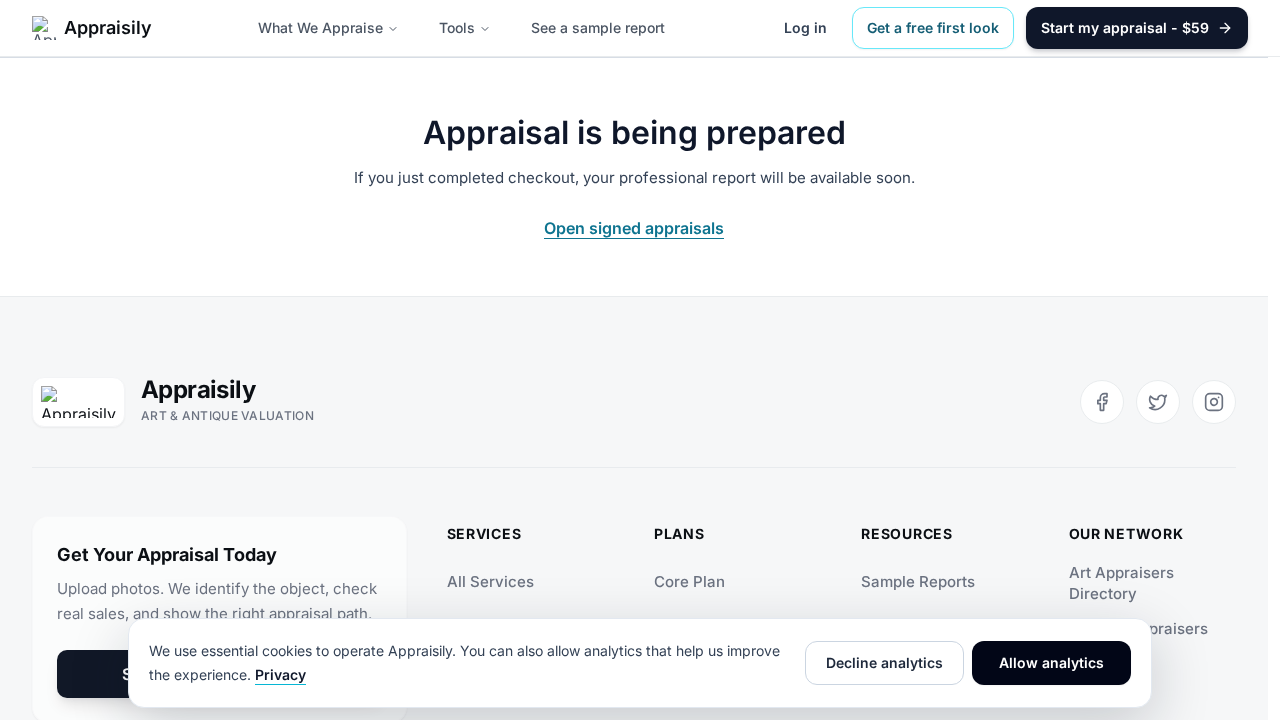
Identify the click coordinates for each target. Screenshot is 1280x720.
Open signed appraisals (634, 228)
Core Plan (689, 581)
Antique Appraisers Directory (1138, 639)
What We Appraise (320, 27)
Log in (805, 27)
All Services (490, 581)
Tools (457, 27)
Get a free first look (933, 27)
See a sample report (598, 27)
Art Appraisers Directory (1121, 583)
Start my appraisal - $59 (1125, 27)
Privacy (280, 674)
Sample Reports (918, 581)
